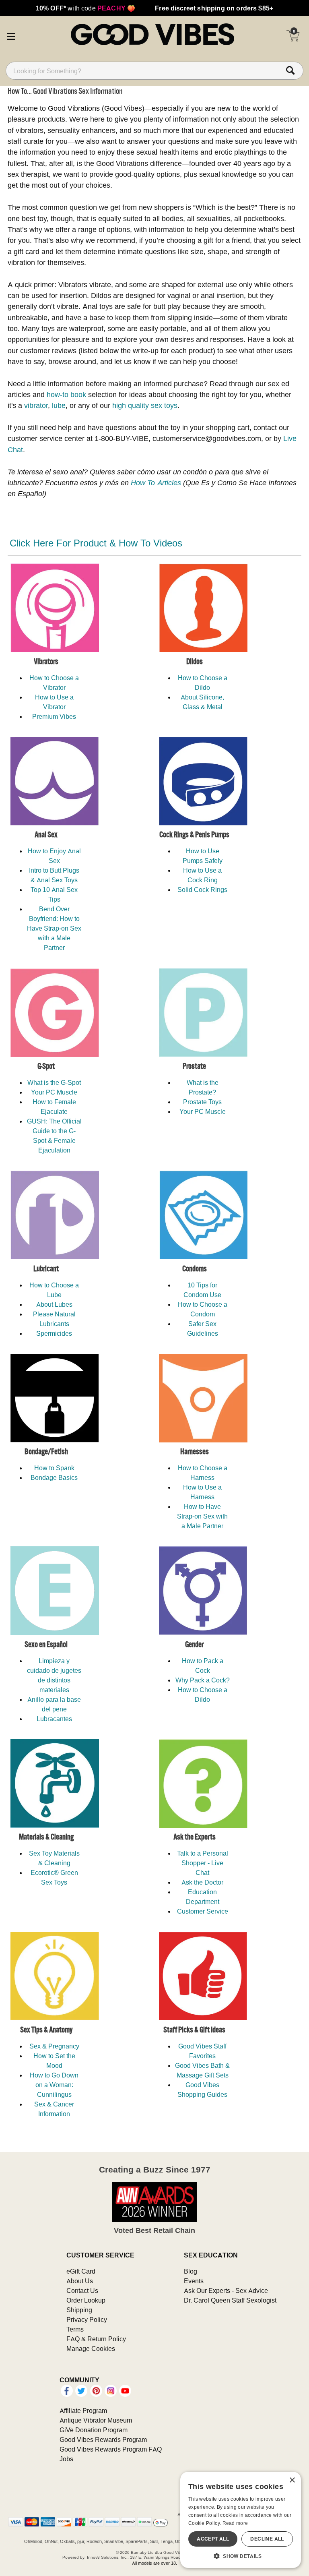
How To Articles (156, 483)
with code (85, 8)
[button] (11, 35)
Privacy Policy (87, 2319)
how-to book (66, 394)
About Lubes (54, 1304)
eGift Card (81, 2271)
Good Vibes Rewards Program (103, 2439)
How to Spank (54, 1468)
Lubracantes (54, 1719)
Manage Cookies (91, 2348)
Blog (191, 2271)
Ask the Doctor (202, 1882)
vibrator (36, 405)
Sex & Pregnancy (54, 2046)
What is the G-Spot (54, 1082)
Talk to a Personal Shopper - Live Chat (203, 1863)
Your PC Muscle (54, 1092)
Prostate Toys (202, 1102)
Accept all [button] (213, 2539)
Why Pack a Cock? (203, 1680)
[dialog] (241, 2520)
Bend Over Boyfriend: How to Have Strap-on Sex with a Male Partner (54, 928)
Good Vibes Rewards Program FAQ (111, 2449)
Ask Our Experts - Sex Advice (226, 2290)
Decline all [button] (267, 2539)
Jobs (66, 2459)
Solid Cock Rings (202, 890)
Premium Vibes (54, 716)
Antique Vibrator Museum (96, 2420)
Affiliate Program (83, 2410)
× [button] (292, 2480)
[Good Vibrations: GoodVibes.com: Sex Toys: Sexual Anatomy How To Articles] (195, 1976)
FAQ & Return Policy (96, 2339)
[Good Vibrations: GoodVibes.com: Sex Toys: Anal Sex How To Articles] (46, 781)
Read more (235, 2523)
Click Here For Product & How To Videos (96, 543)
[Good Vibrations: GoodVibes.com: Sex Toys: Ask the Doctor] (195, 1784)
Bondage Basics (54, 1477)
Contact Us (82, 2290)
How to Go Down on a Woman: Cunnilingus (54, 2085)
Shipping (79, 2310)
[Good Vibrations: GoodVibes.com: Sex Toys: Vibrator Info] (46, 608)
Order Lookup (86, 2300)
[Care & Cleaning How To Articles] (46, 1784)
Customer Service (203, 1911)
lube (59, 405)
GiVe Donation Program (94, 2430)
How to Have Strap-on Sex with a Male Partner (202, 1516)
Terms (75, 2329)
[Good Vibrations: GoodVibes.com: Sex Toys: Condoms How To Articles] (195, 608)
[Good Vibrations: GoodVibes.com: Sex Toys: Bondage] (46, 1398)
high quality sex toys (145, 405)
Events (194, 2281)
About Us (80, 2281)
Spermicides (54, 1333)
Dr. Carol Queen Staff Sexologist (230, 2300)
